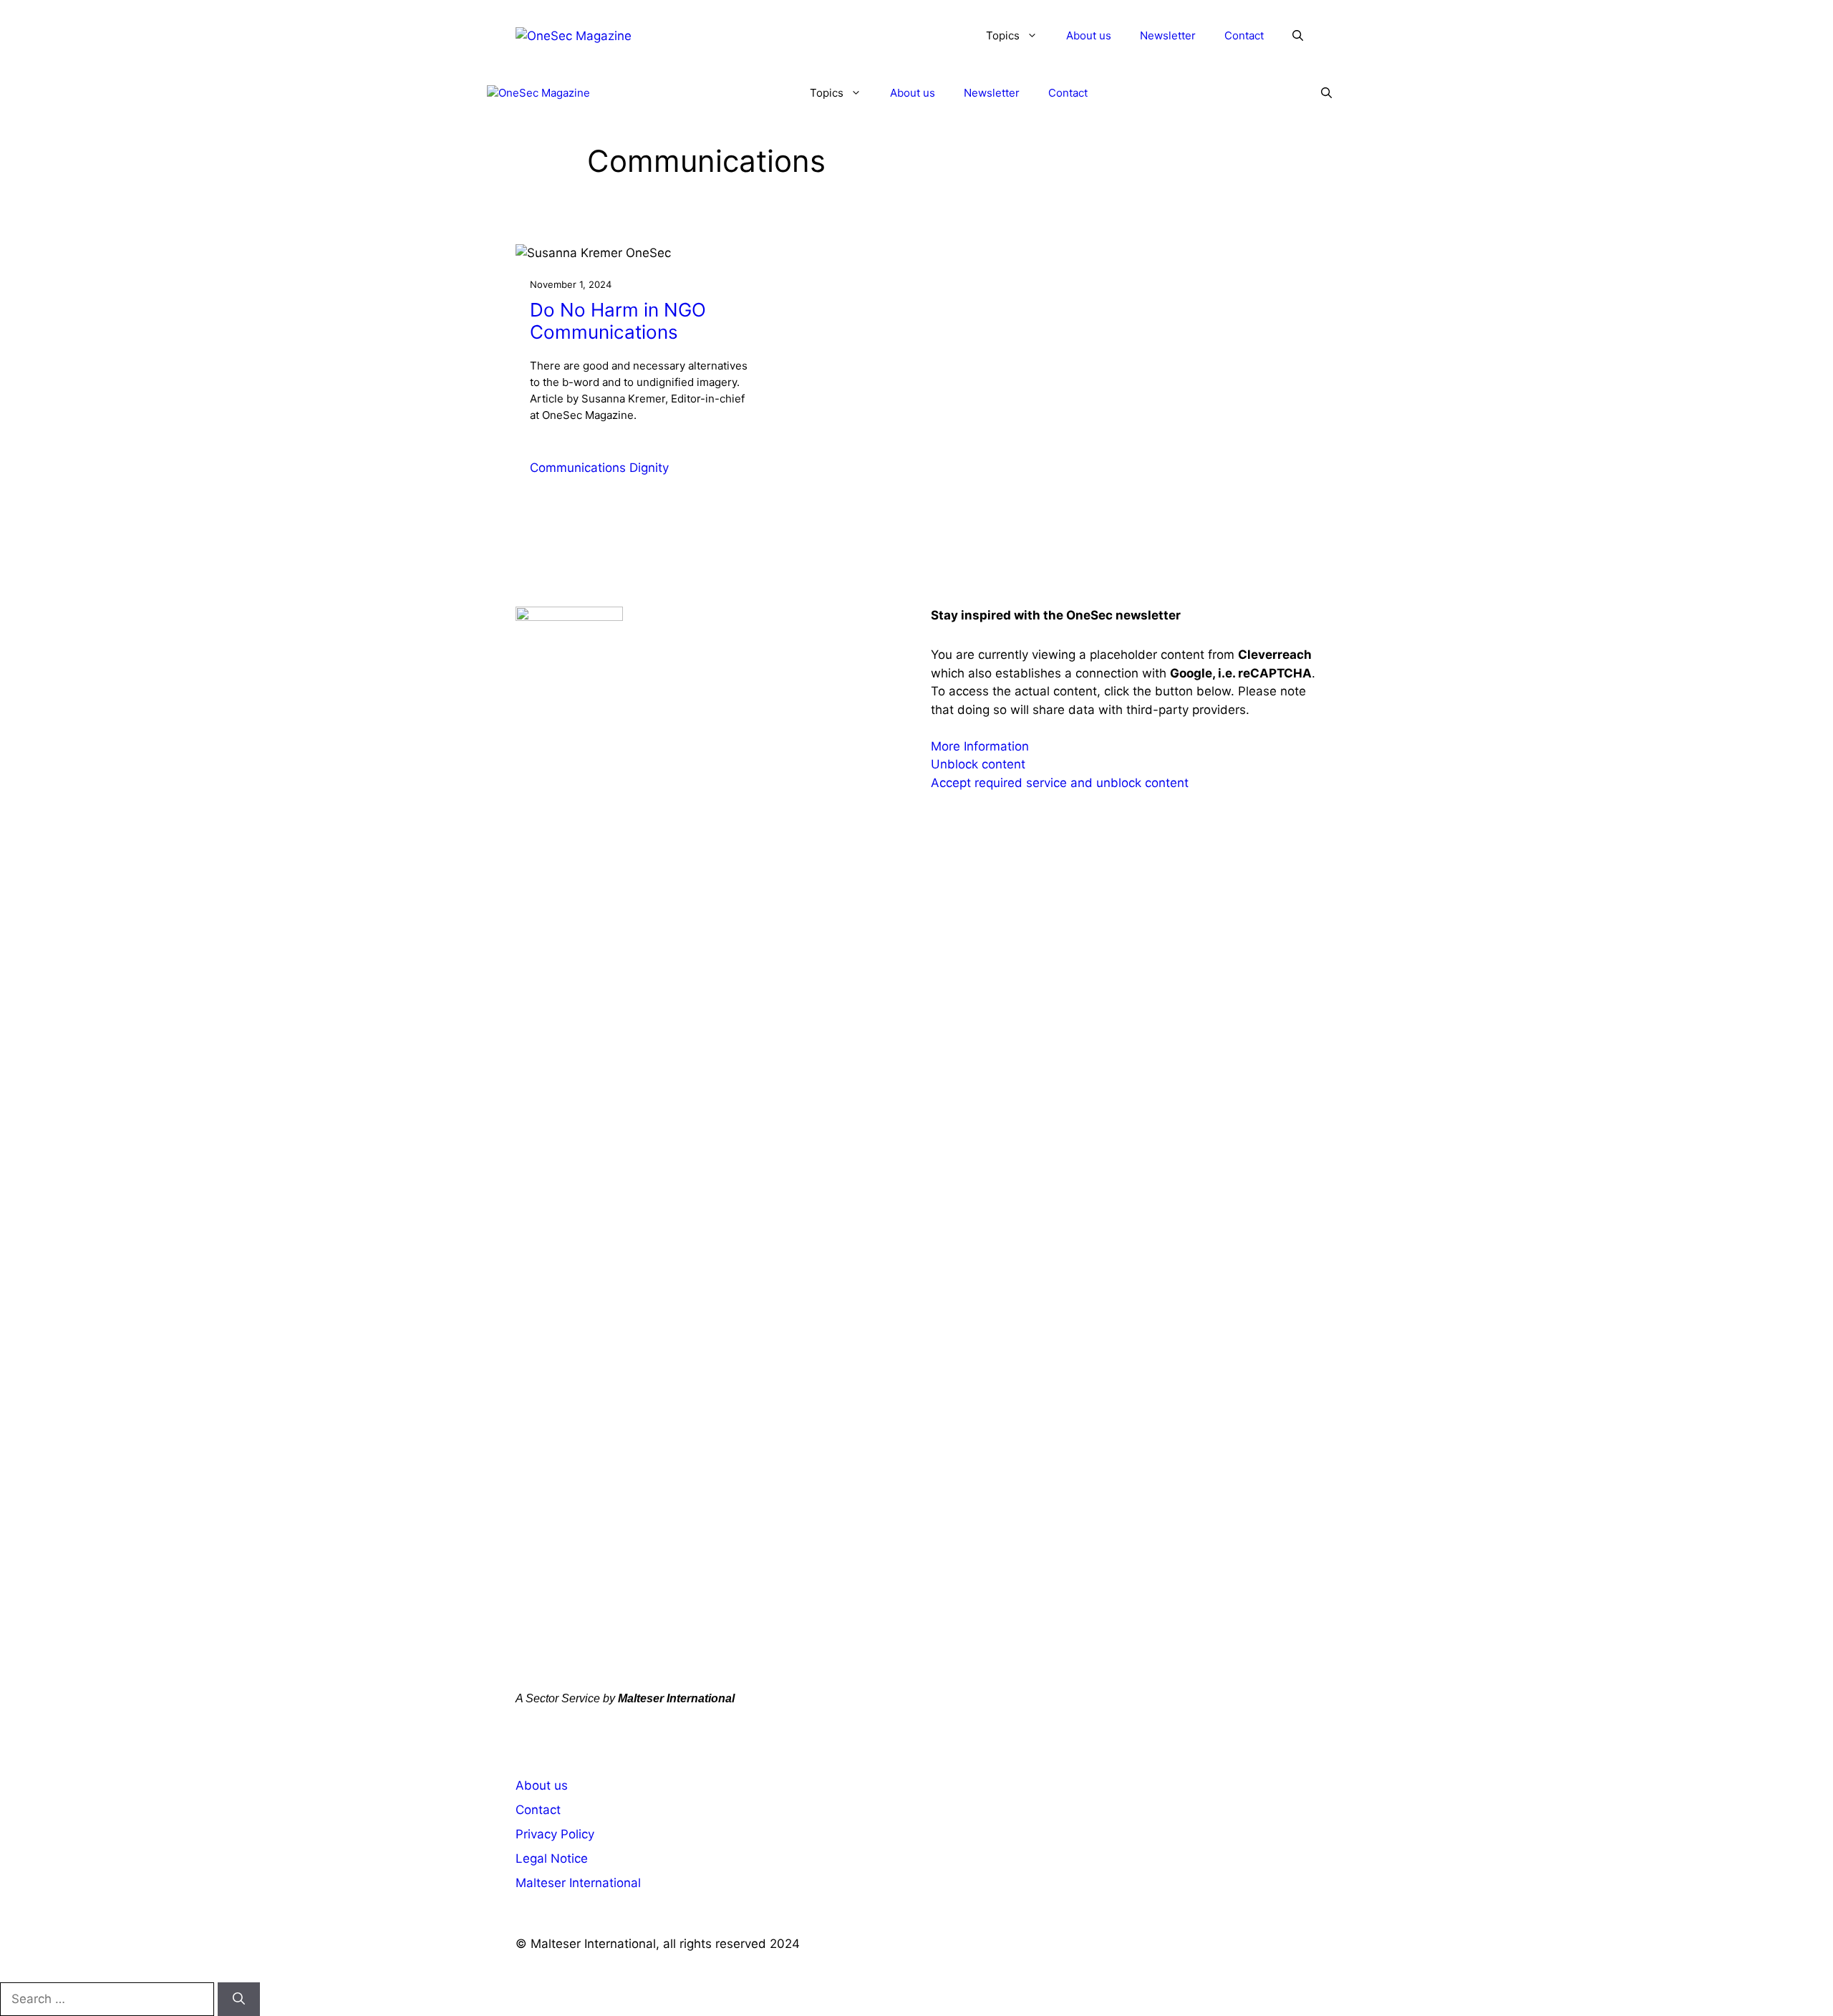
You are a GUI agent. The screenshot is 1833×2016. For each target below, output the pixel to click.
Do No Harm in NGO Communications (618, 321)
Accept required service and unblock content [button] (1060, 783)
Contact (1244, 35)
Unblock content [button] (978, 764)
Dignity (649, 468)
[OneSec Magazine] (538, 93)
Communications (578, 468)
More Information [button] (980, 746)
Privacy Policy (555, 1834)
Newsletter (1168, 35)
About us (1089, 35)
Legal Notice (552, 1858)
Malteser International (578, 1883)
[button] (1298, 36)
